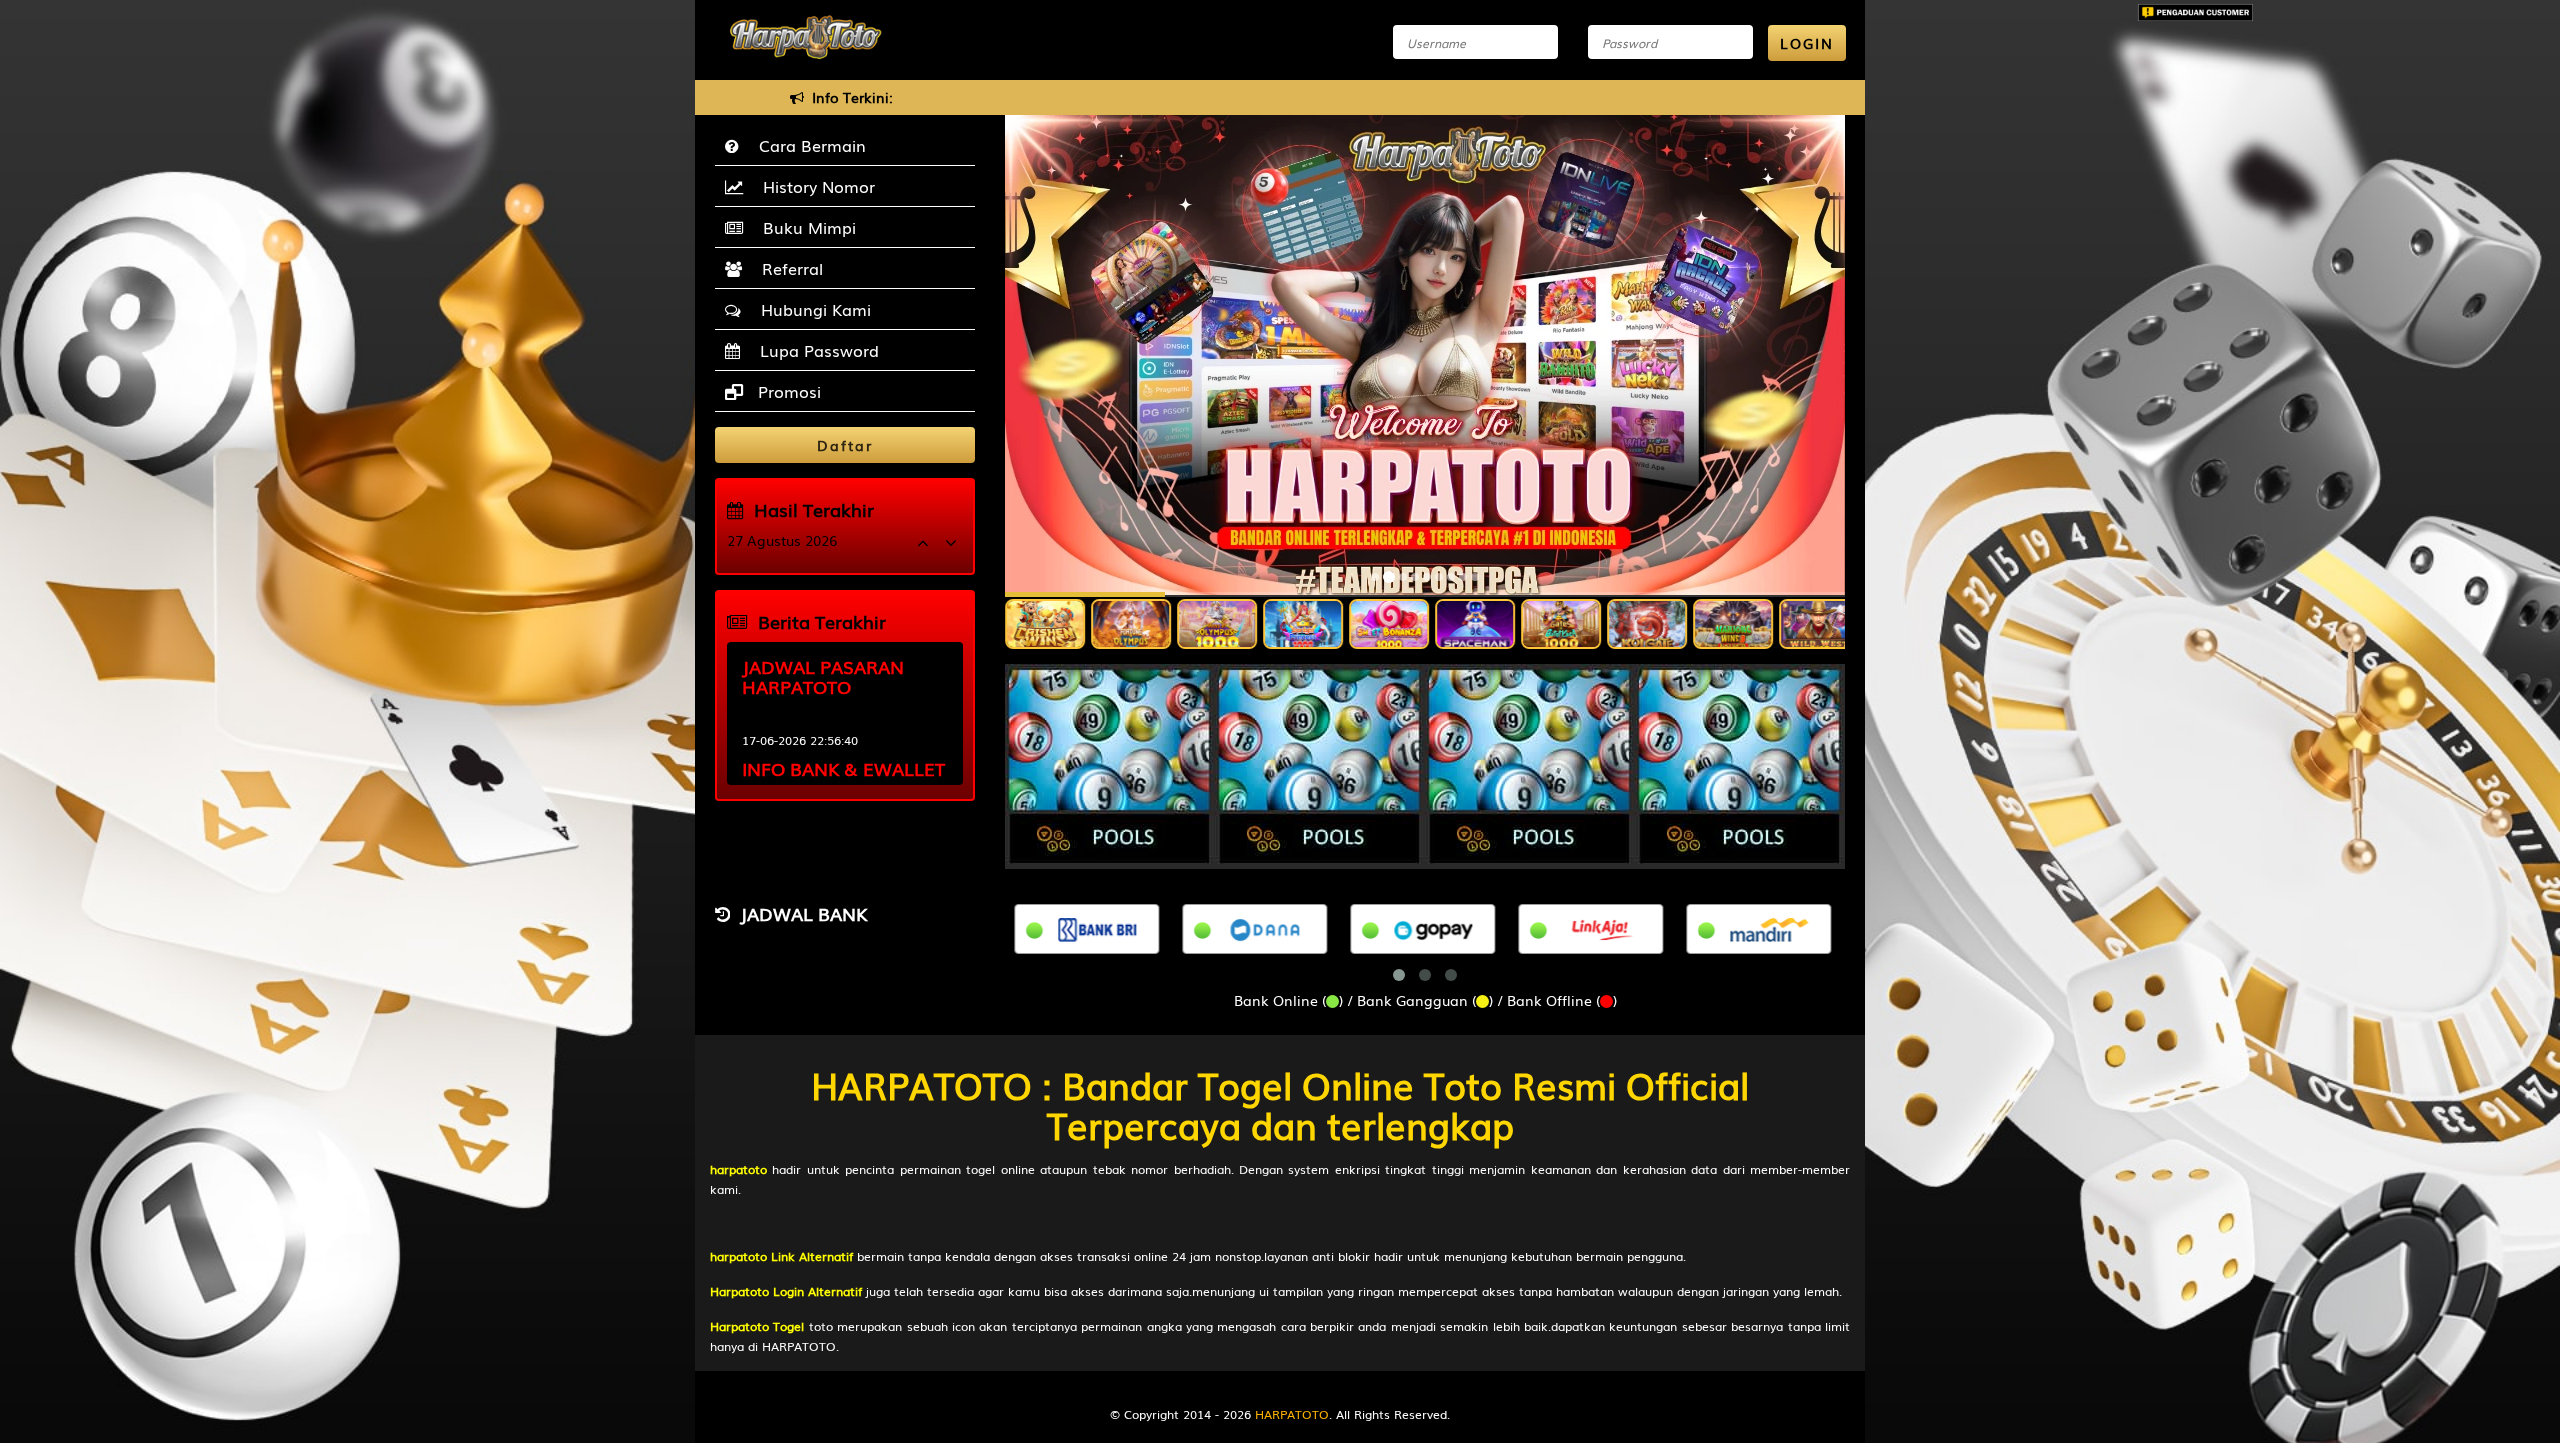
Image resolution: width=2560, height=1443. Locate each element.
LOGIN (1807, 43)
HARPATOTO (1292, 1414)
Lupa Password (814, 350)
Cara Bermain (807, 145)
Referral (787, 268)
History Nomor (814, 186)
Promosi (787, 391)
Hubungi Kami (811, 309)
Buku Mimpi (804, 227)
